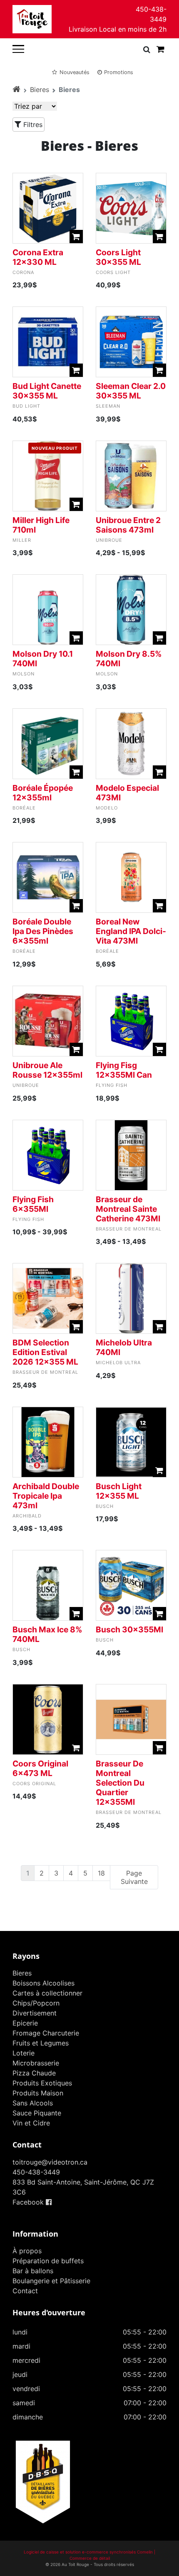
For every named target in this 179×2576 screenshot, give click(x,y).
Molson (24, 674)
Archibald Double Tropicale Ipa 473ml (46, 1496)
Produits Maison (38, 2093)
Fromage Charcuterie (46, 2033)
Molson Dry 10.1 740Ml (43, 659)
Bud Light (26, 406)
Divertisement (35, 2013)
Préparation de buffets (48, 2261)
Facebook (29, 2202)
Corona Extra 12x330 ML (38, 257)
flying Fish (112, 1085)
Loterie (24, 2053)
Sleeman (108, 406)
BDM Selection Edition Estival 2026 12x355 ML (45, 1352)
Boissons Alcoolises (44, 1983)
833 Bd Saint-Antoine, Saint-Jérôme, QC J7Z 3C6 (83, 2187)
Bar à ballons (33, 2271)
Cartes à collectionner (47, 1993)
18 (101, 1873)
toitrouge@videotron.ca (50, 2162)
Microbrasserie (36, 2063)
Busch (105, 1506)
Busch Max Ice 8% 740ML (47, 1634)
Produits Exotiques (42, 2083)
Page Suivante (134, 1877)
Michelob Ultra (118, 1363)
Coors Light (113, 272)
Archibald (27, 1516)
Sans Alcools (33, 2103)
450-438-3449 (151, 14)
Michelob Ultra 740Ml (124, 1347)
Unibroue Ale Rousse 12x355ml (47, 1070)
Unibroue (109, 540)
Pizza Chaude (34, 2073)
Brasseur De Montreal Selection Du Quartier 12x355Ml (120, 1783)
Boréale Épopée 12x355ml (43, 793)
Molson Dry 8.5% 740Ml (129, 659)
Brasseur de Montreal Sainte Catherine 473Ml (128, 1209)
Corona (23, 272)
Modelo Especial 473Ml (127, 793)
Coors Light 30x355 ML (118, 257)
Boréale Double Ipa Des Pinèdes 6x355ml (43, 931)
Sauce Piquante (37, 2113)
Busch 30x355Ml (129, 1629)
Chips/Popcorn (36, 2003)
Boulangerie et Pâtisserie (51, 2281)
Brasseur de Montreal (129, 1229)
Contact (25, 2291)
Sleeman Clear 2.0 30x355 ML (131, 391)
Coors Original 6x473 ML (40, 1768)
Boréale (24, 808)
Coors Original (34, 1784)
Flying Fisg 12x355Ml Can (124, 1070)
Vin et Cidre (31, 2123)
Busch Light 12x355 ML (119, 1491)
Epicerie (25, 2023)
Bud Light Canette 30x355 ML (47, 391)
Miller (22, 540)
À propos (27, 2251)
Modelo (107, 808)
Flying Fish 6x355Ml (33, 1204)
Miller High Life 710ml (41, 525)
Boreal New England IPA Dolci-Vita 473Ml (131, 931)
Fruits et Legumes (41, 2043)
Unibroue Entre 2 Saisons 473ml (128, 525)
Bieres (40, 90)
